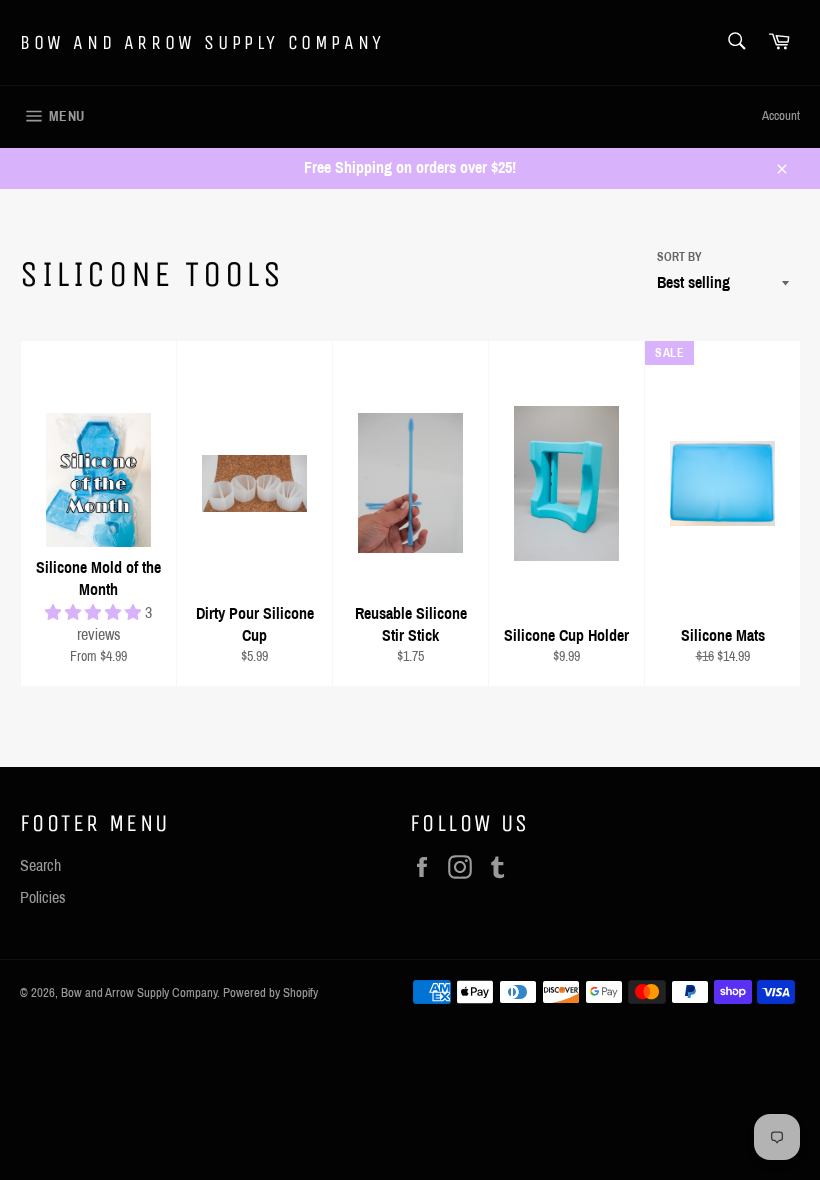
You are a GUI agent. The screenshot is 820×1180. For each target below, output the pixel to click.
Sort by (679, 257)
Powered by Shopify (270, 993)
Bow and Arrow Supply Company (202, 42)
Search (40, 865)
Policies (43, 897)
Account (781, 116)
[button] (95, 612)
